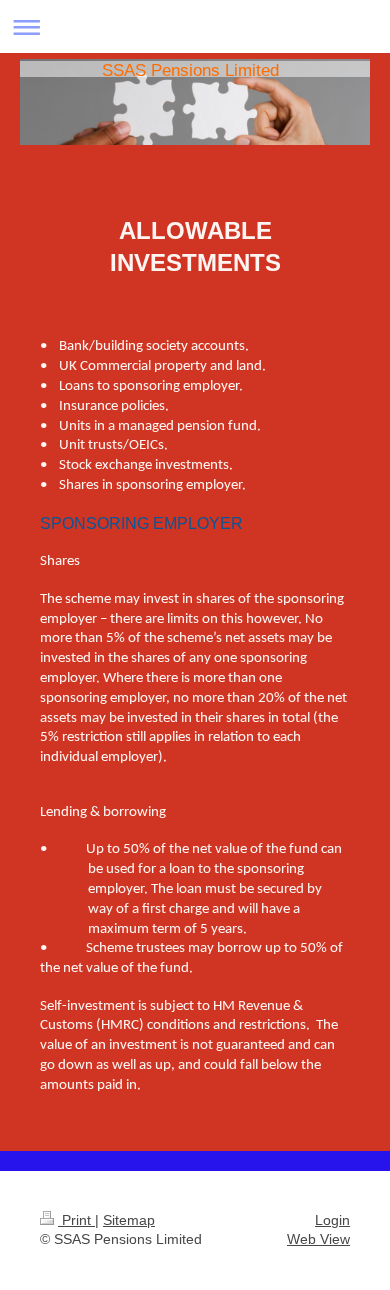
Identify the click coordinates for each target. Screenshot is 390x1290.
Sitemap (129, 1220)
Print (76, 1220)
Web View (318, 1239)
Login (332, 1220)
